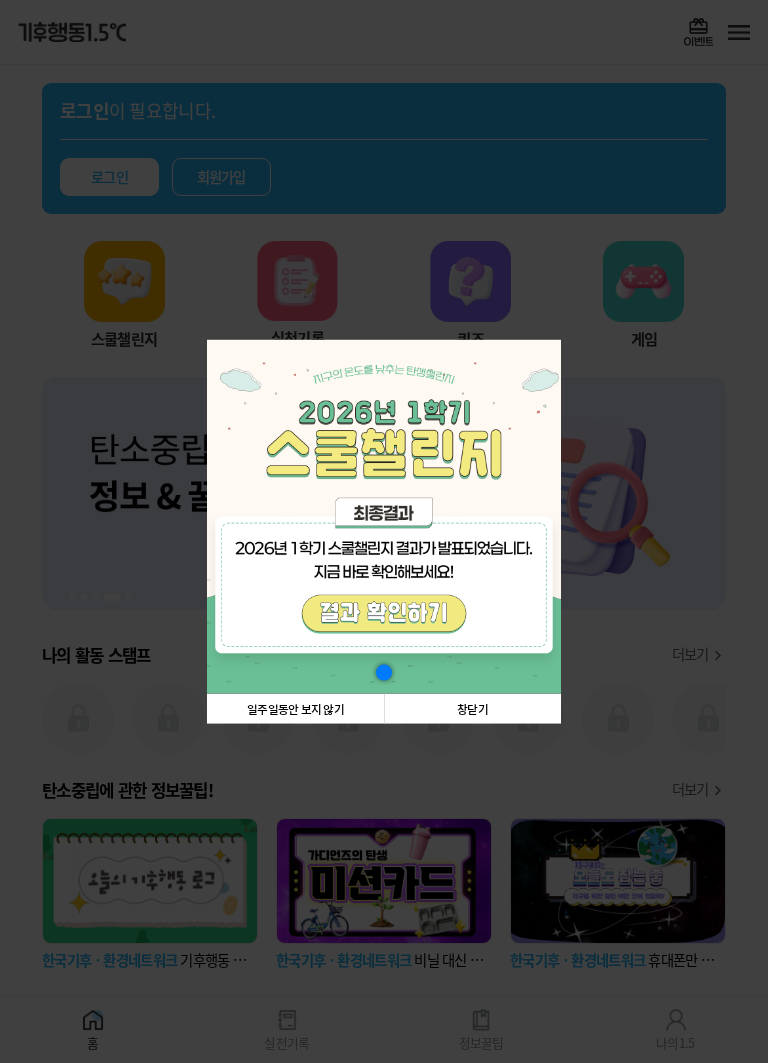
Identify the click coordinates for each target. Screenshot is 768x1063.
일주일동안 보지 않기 (295, 708)
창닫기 (472, 708)
